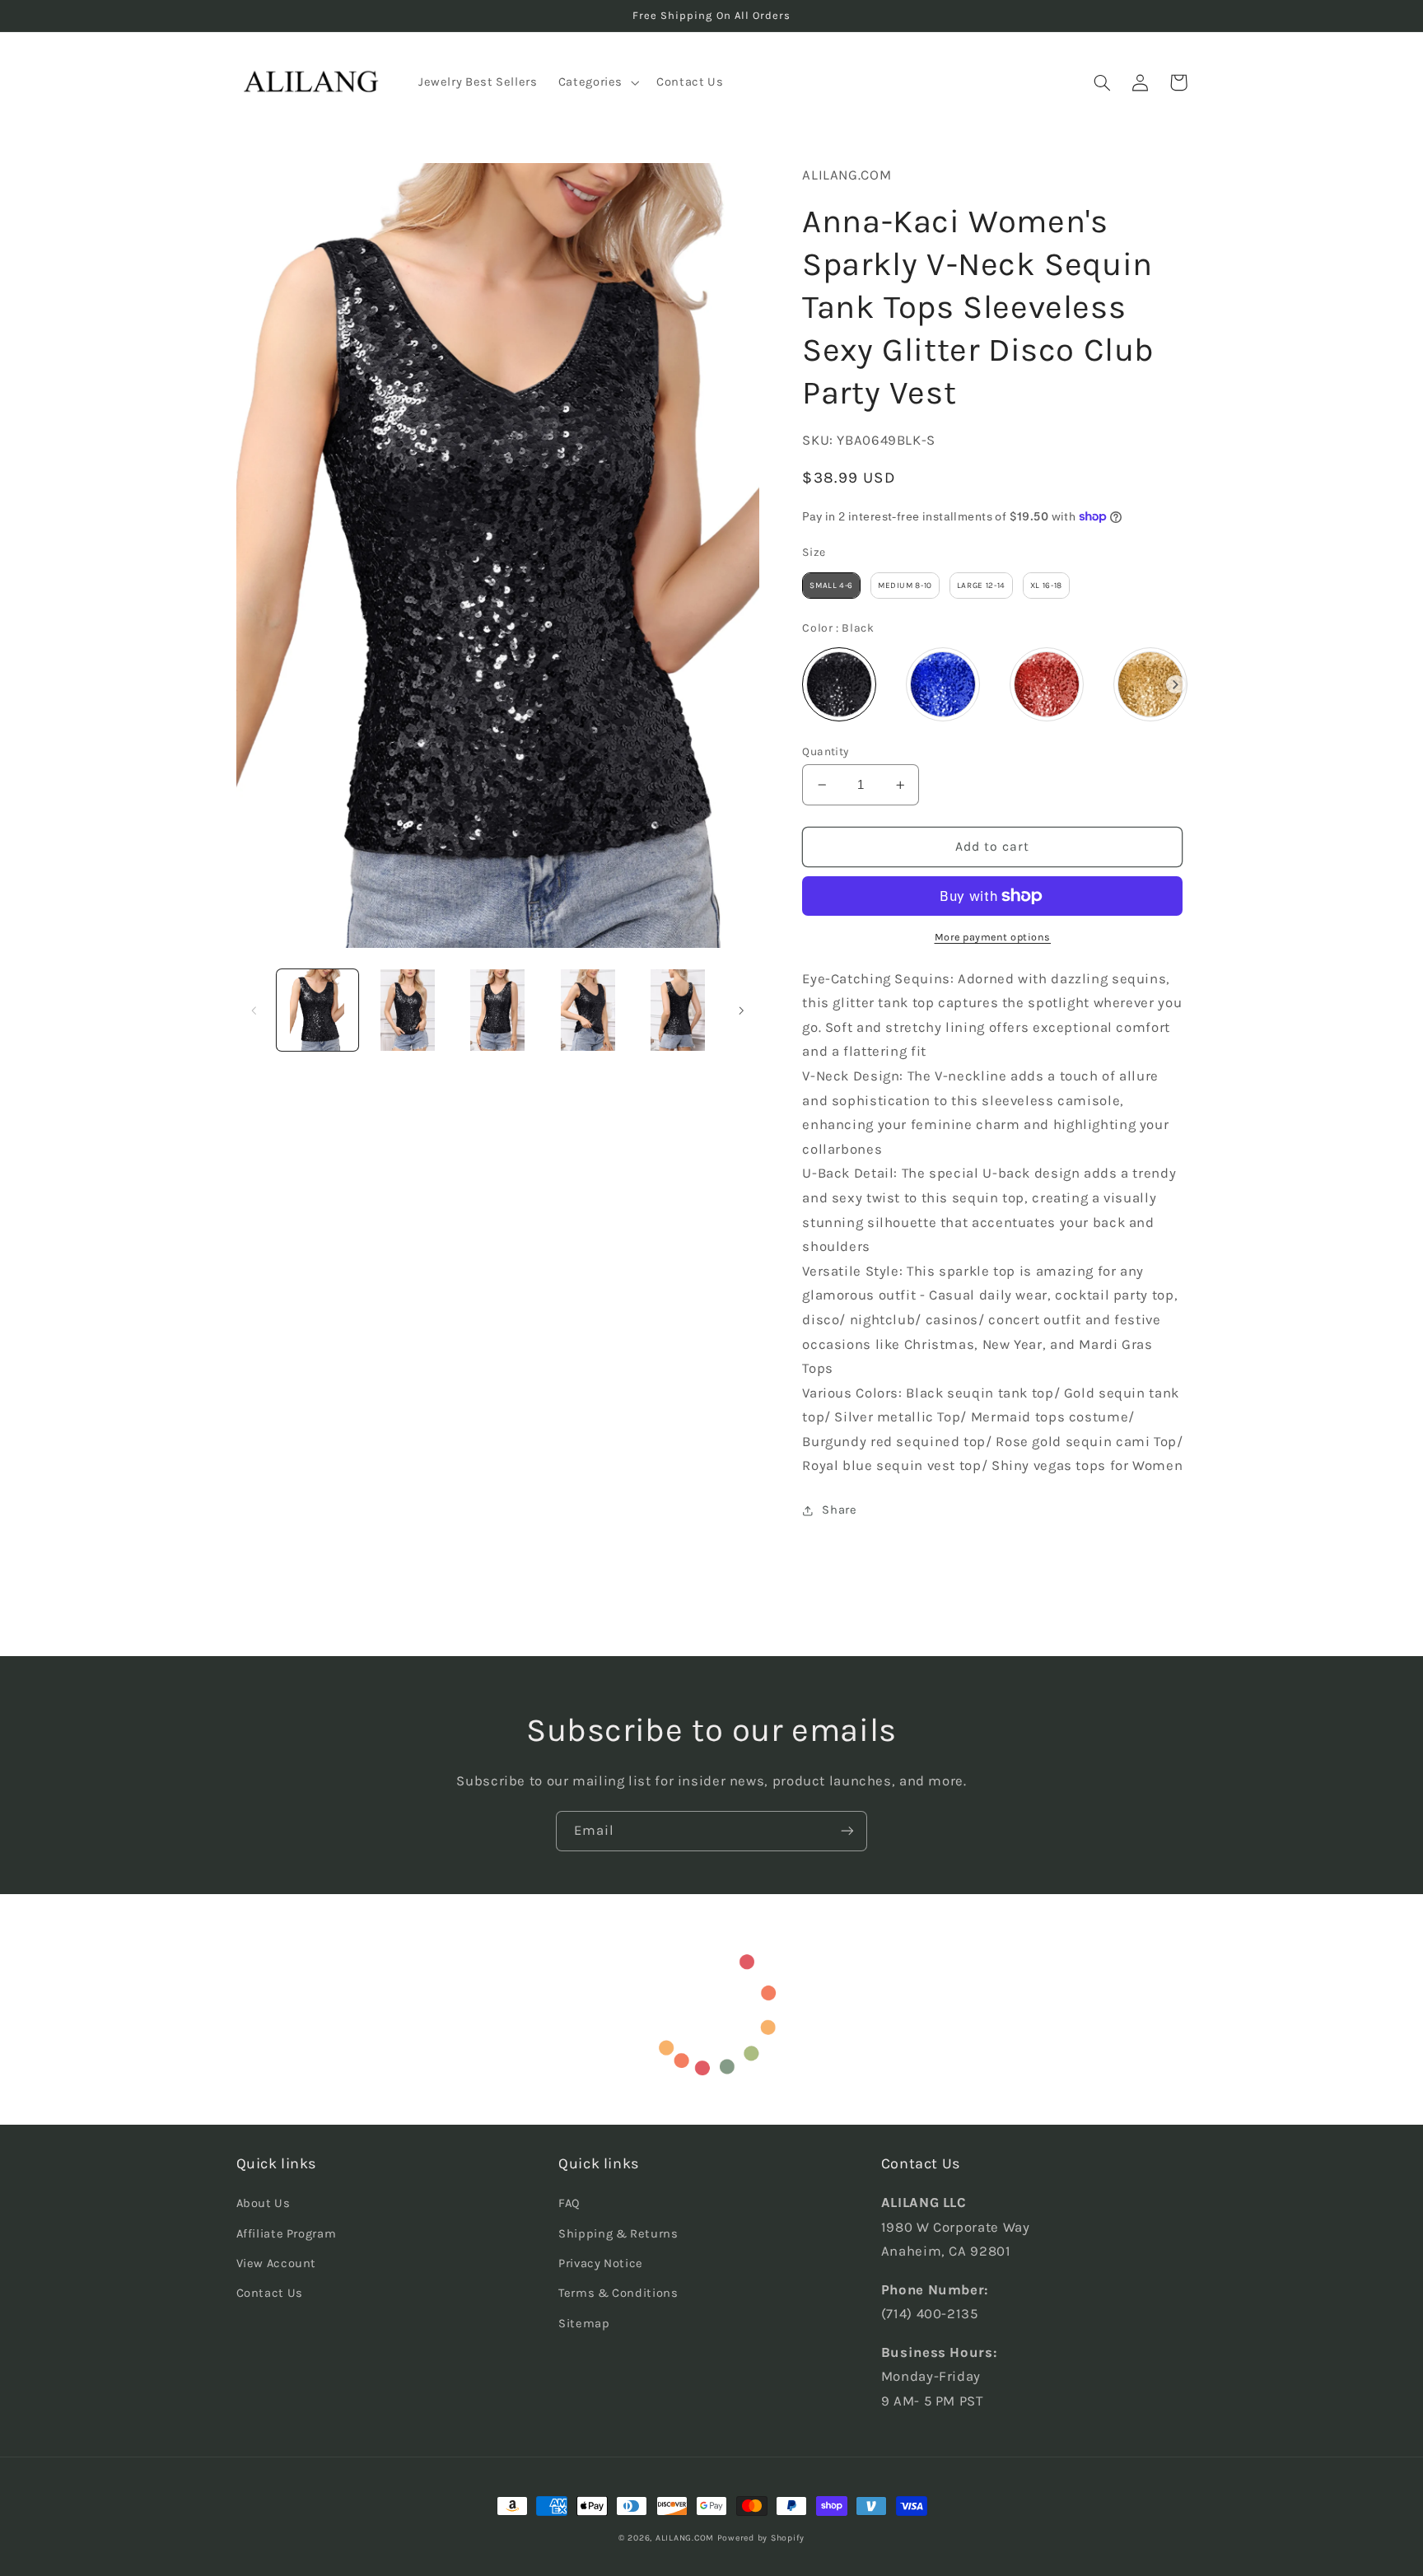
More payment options (993, 937)
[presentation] (1176, 685)
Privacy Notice (601, 2263)
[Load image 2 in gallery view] (407, 1010)
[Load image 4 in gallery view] (588, 1010)
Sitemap (584, 2324)
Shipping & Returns (618, 2234)
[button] (597, 82)
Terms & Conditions (618, 2293)
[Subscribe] (847, 1831)
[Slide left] (254, 1010)
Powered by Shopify (761, 2538)
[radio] (831, 586)
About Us (264, 2203)
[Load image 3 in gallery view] (498, 1010)
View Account (277, 2263)
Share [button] (839, 1510)
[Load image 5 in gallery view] (678, 1010)
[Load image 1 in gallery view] (317, 1010)
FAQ (569, 2203)
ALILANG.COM (685, 2538)
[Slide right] (741, 1010)
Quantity (825, 751)
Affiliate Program (287, 2234)
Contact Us (270, 2293)
